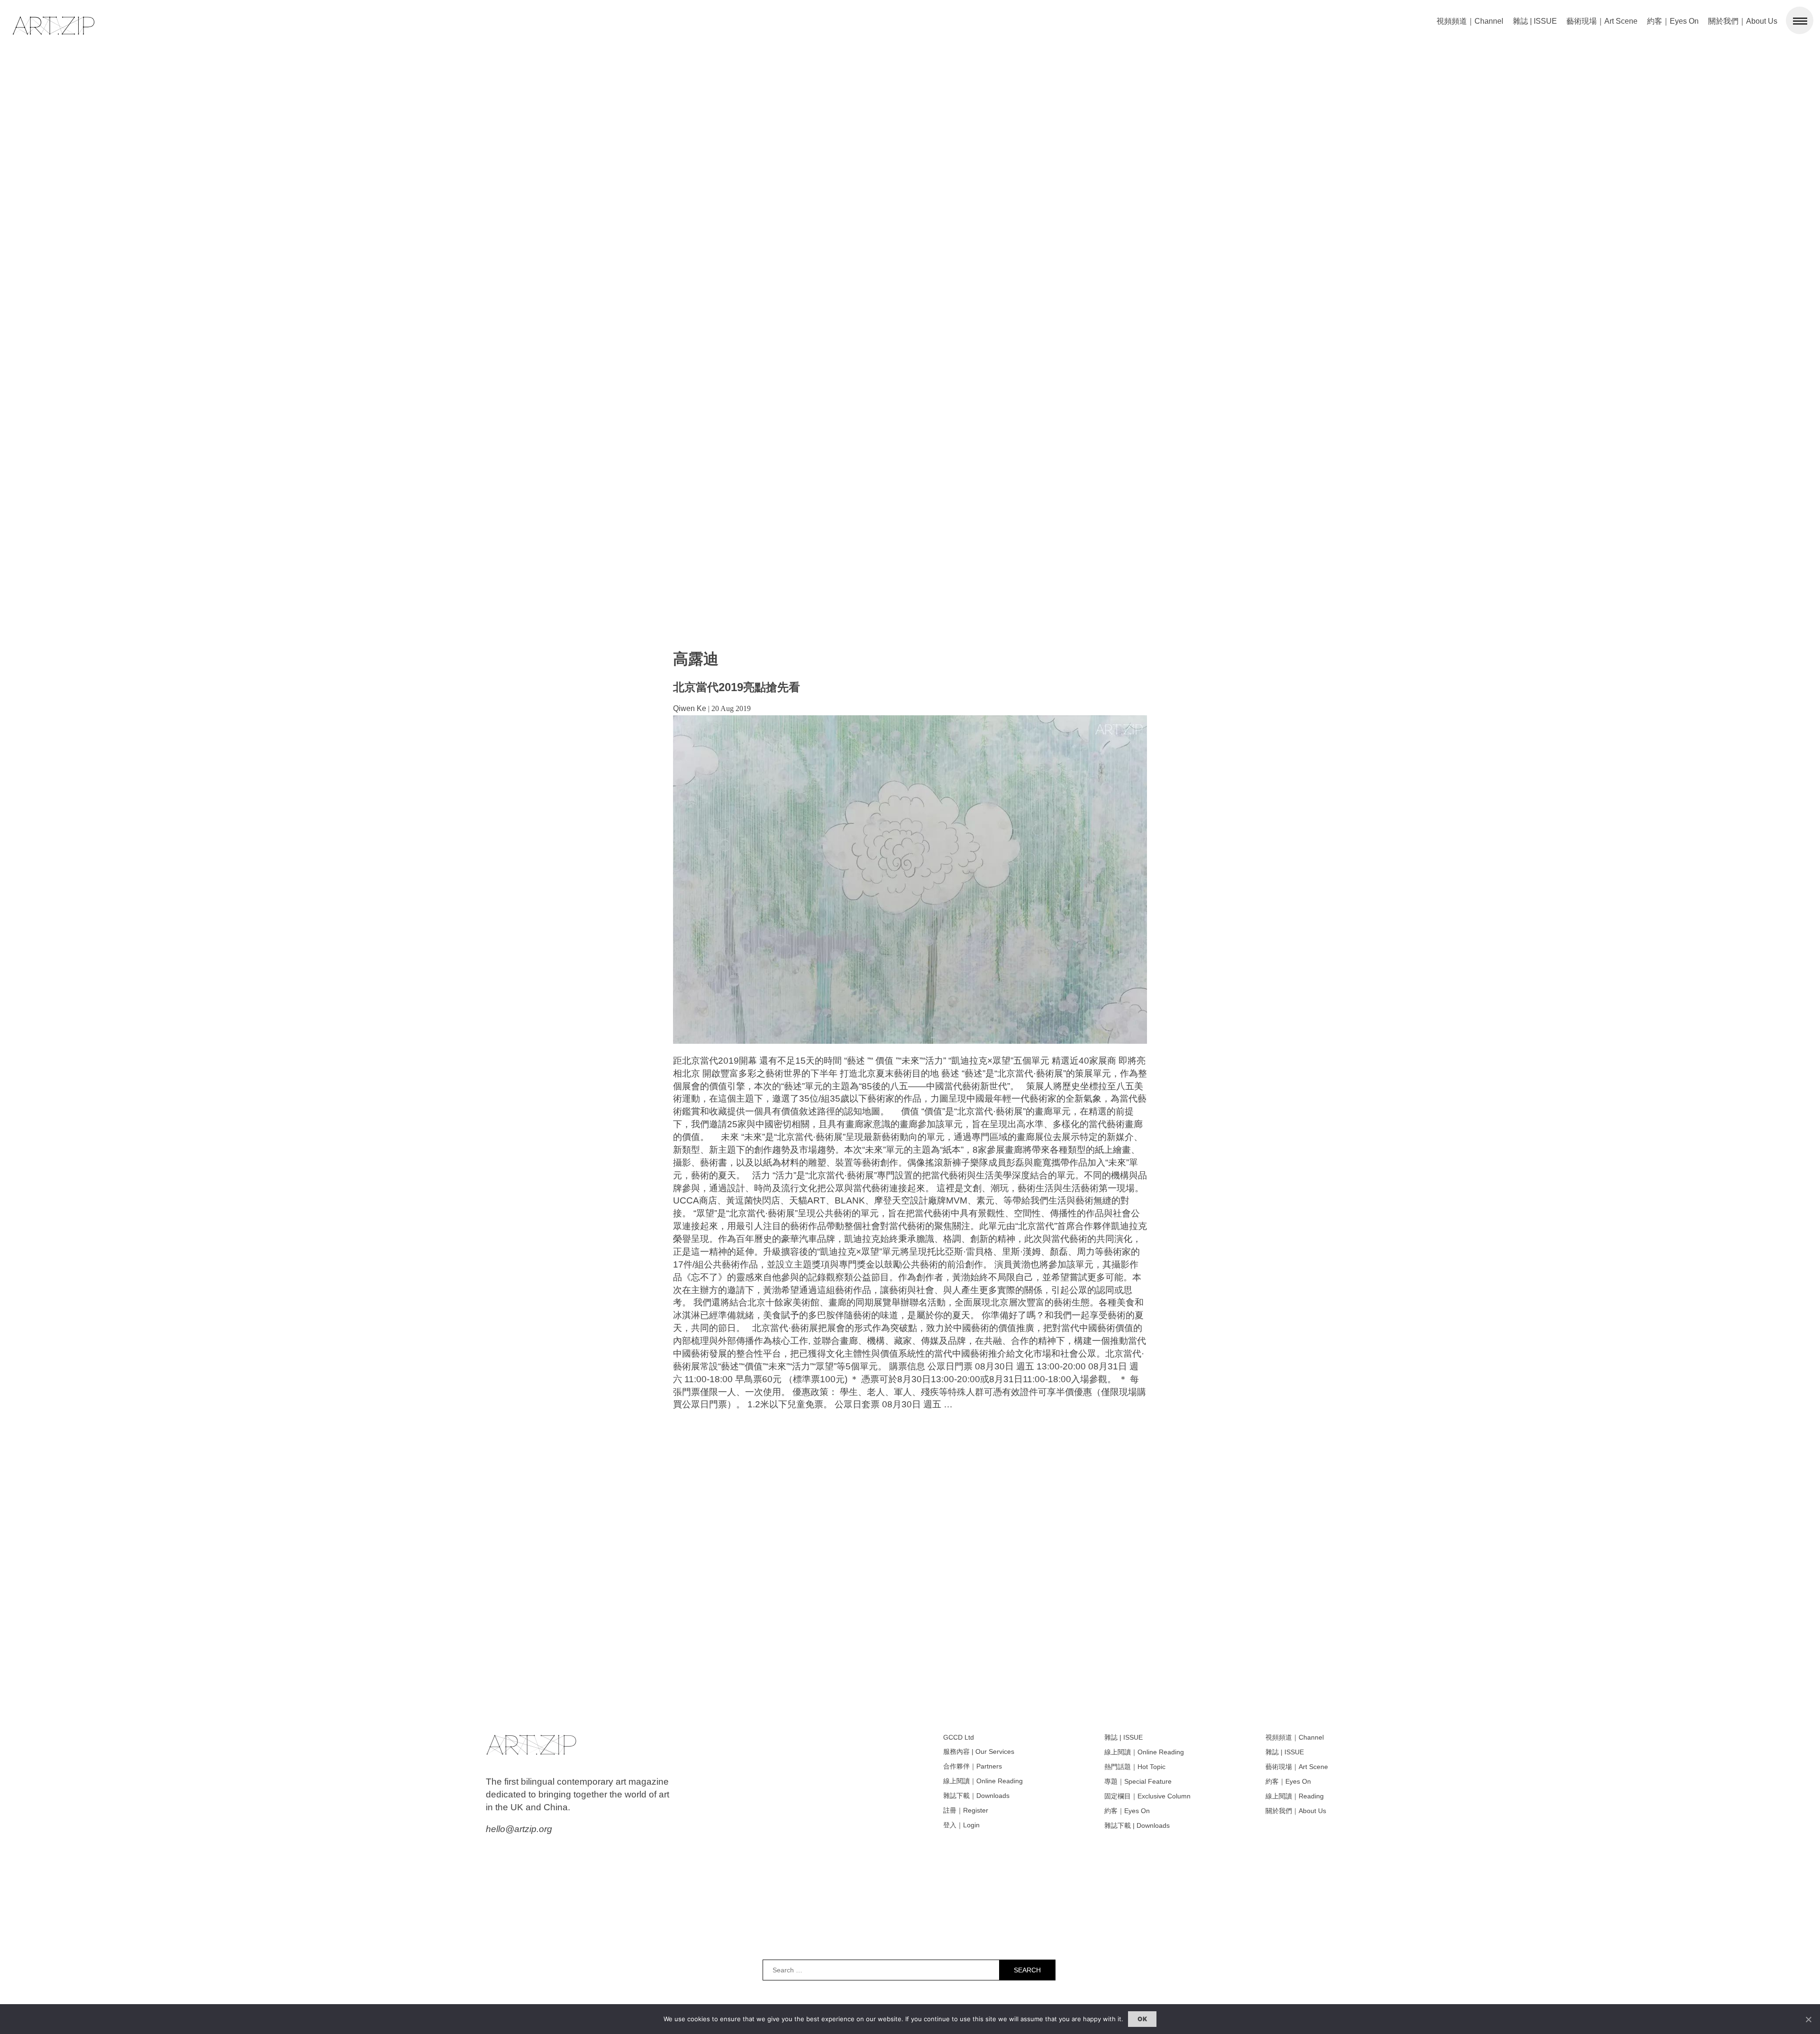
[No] (1808, 2019)
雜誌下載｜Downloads (976, 1796)
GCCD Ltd (959, 1737)
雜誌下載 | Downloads (1137, 1825)
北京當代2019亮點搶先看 (737, 687)
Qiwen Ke (690, 708)
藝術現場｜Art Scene (1602, 21)
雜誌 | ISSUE (1535, 21)
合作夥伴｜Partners (973, 1766)
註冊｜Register (966, 1810)
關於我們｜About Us (1743, 21)
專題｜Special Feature (1138, 1781)
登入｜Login (961, 1825)
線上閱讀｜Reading (1295, 1796)
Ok (1142, 2019)
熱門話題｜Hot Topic (1135, 1767)
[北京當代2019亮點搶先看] (910, 1041)
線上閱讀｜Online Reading (983, 1781)
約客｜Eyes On (1673, 21)
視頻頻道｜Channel (1470, 21)
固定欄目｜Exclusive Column (1147, 1796)
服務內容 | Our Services (979, 1751)
